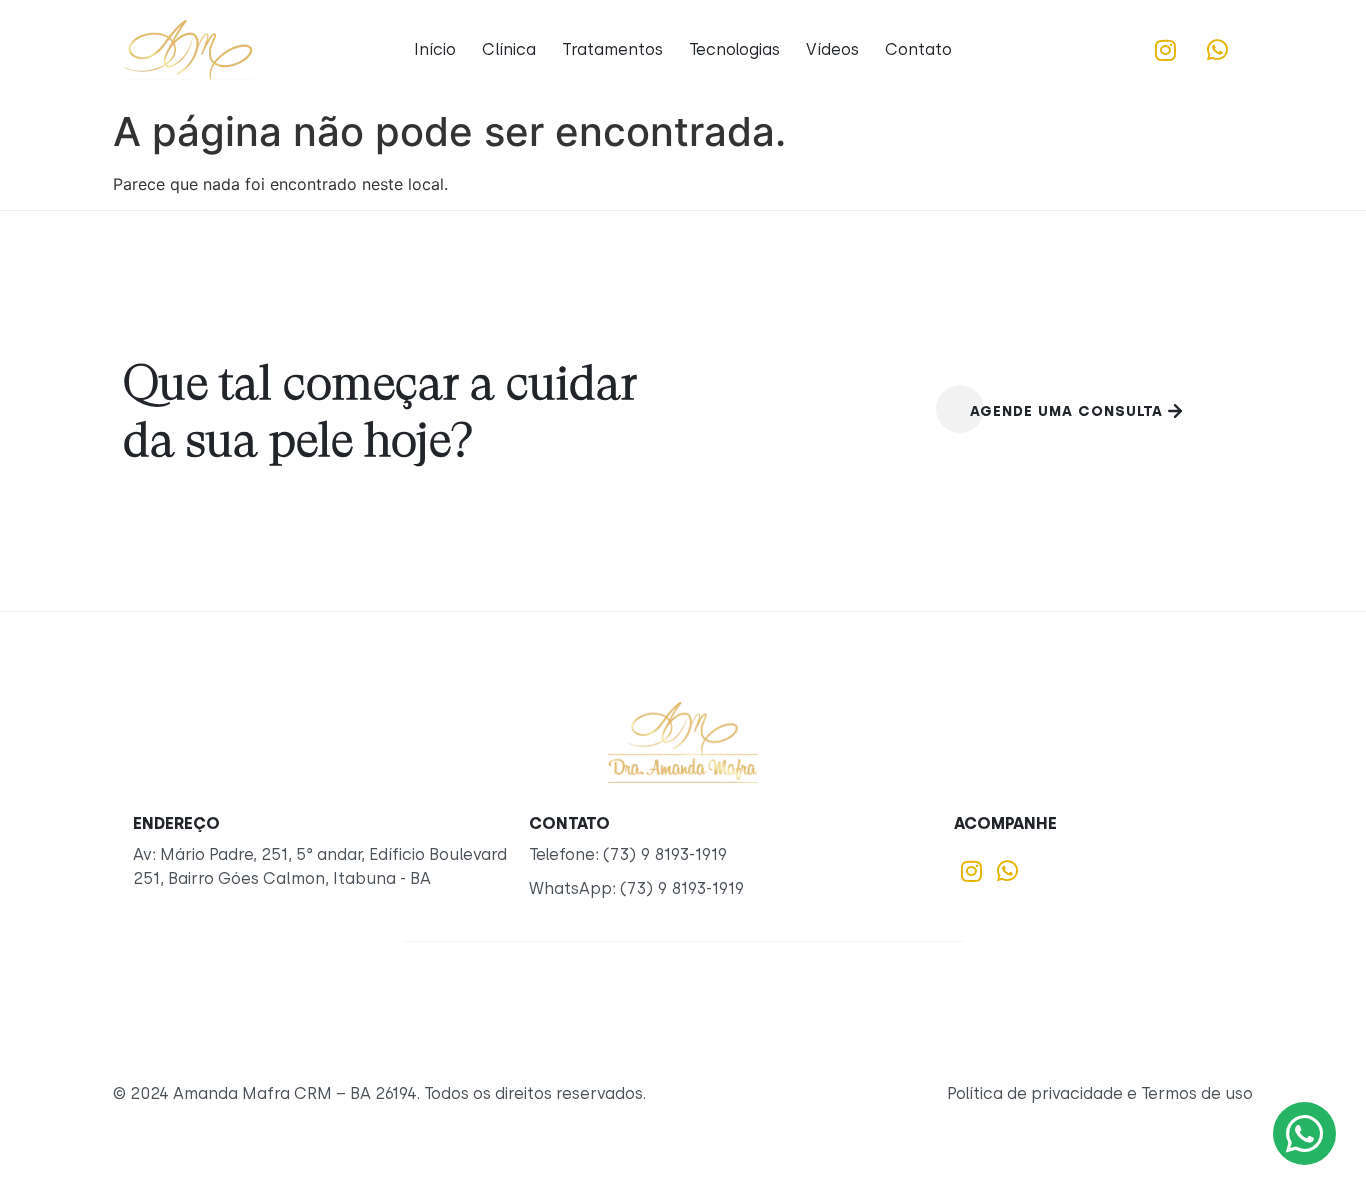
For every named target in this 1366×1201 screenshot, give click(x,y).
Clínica (509, 49)
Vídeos (832, 49)
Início (435, 49)
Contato (918, 49)
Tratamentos (612, 49)
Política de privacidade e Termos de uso (1100, 1093)
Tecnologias (734, 49)
